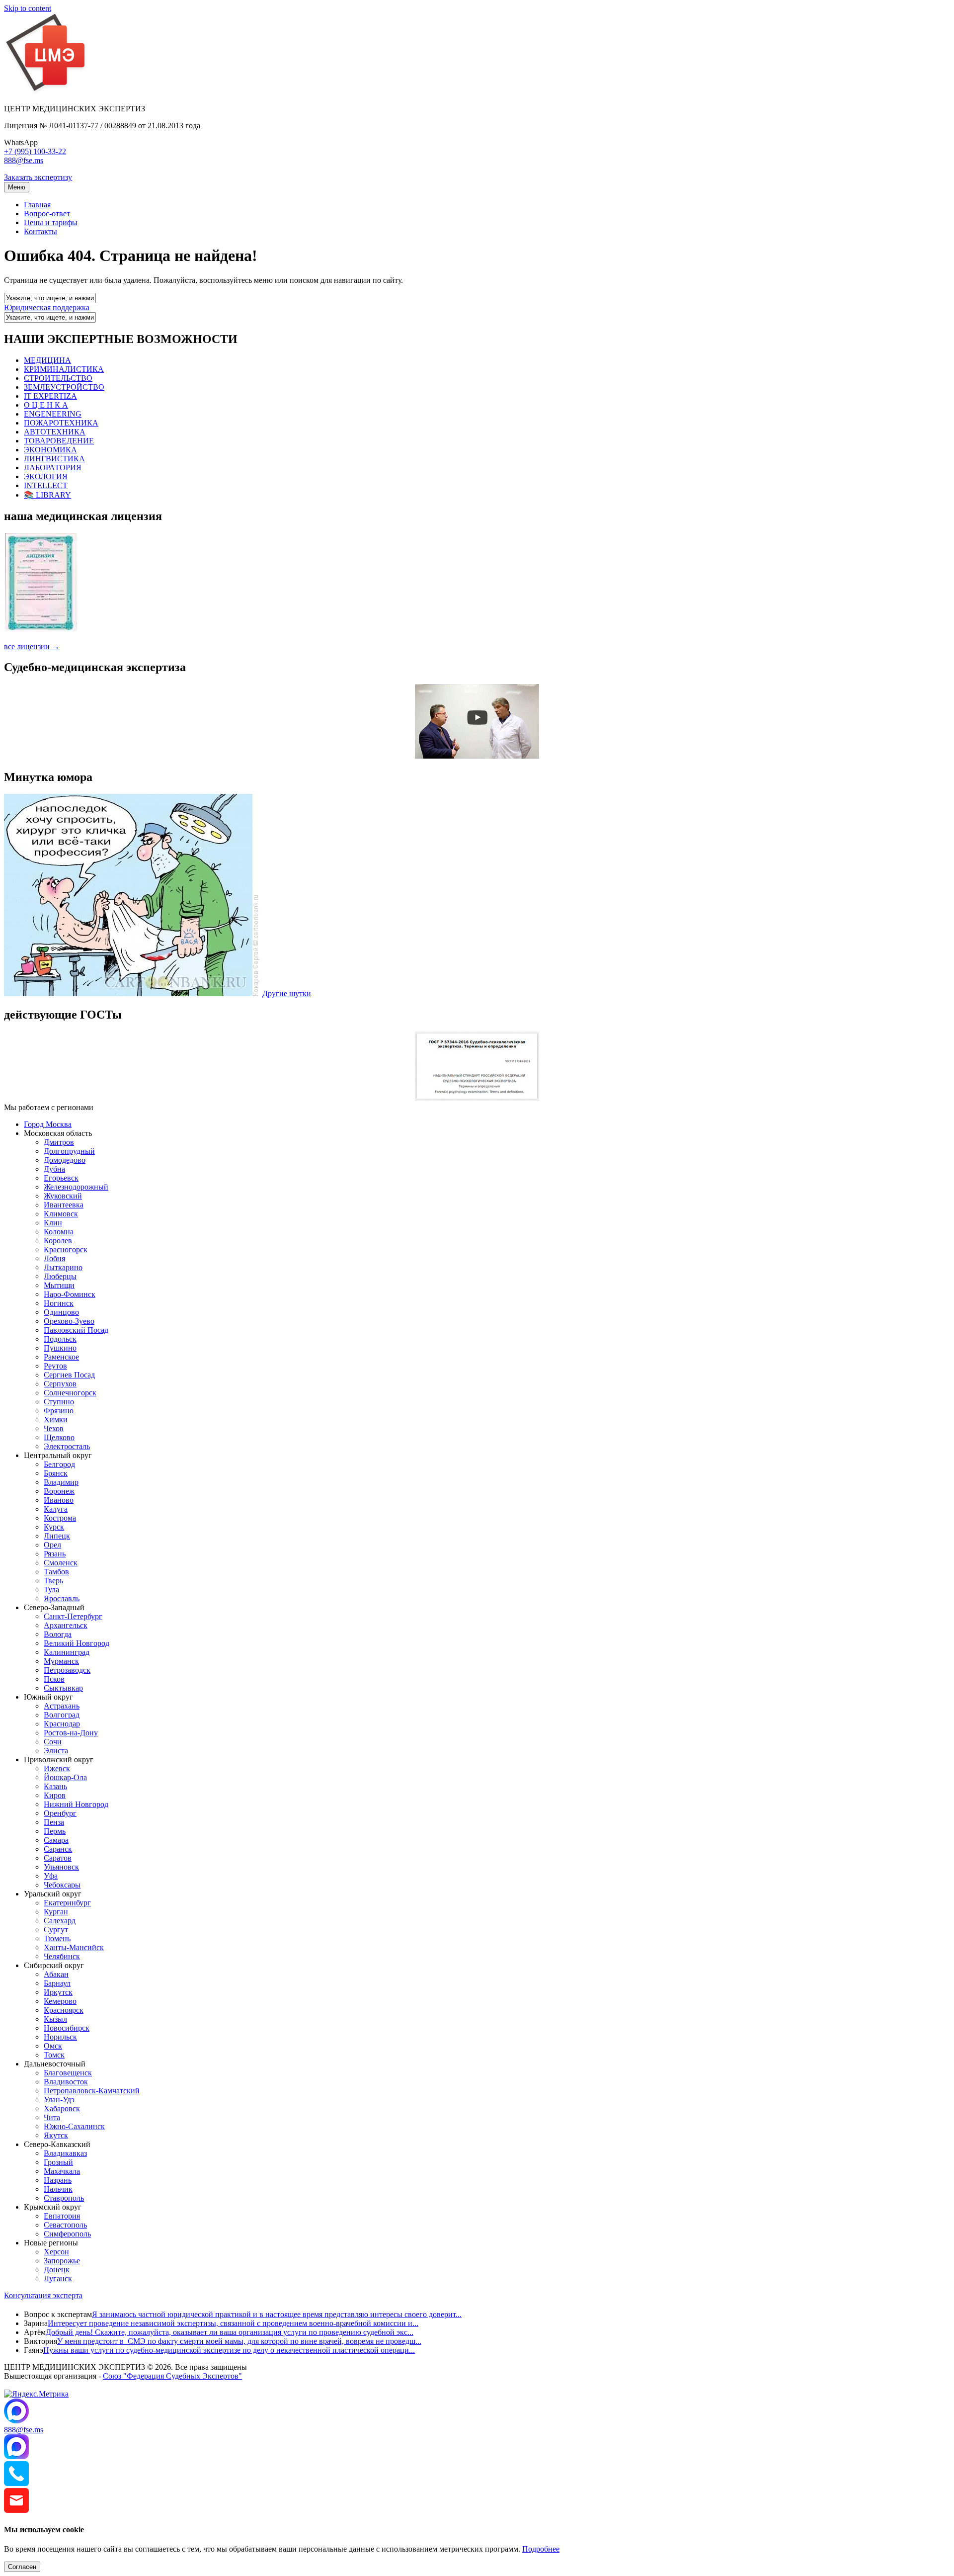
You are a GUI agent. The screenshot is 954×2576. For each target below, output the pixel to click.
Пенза (54, 1822)
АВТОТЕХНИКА (55, 432)
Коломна (59, 1232)
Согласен (22, 2567)
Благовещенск (68, 2073)
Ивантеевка (64, 1205)
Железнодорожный (76, 1187)
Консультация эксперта (43, 2295)
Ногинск (59, 1303)
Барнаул (57, 1983)
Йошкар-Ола (65, 1777)
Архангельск (66, 1625)
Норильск (60, 2037)
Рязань (55, 1554)
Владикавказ (65, 2153)
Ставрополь (64, 2198)
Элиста (56, 1751)
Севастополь (65, 2225)
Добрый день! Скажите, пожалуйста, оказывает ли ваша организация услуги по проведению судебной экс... (230, 2332)
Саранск (58, 1849)
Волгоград (62, 1715)
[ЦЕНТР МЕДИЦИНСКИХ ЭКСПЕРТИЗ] (46, 92)
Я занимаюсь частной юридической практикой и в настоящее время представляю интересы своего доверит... (277, 2314)
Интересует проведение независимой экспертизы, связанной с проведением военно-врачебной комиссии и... (233, 2323)
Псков (54, 1679)
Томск (54, 2055)
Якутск (56, 2135)
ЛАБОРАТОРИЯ (53, 468)
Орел (52, 1545)
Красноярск (64, 2010)
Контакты (40, 231)
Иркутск (58, 1992)
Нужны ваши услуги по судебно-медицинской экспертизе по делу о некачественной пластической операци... (229, 2350)
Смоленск (61, 1563)
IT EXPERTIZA (50, 396)
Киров (55, 1795)
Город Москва (48, 1124)
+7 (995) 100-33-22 (35, 151)
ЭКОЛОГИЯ (46, 476)
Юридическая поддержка (47, 307)
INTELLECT (46, 485)
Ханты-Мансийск (74, 1947)
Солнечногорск (70, 1393)
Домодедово (65, 1160)
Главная (37, 205)
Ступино (59, 1402)
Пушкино (60, 1348)
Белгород (59, 1464)
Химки (56, 1419)
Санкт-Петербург (73, 1616)
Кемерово (60, 2001)
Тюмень (57, 1938)
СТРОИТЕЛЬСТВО (58, 378)
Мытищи (59, 1285)
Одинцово (61, 1312)
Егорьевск (61, 1178)
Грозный (58, 2162)
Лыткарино (63, 1267)
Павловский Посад (76, 1330)
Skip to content (28, 8)
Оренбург (60, 1813)
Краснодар (62, 1724)
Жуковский (63, 1196)
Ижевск (57, 1768)
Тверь (53, 1581)
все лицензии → (32, 646)
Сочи (53, 1742)
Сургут (56, 1930)
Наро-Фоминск (70, 1294)
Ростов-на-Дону (71, 1733)
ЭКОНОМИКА (50, 450)
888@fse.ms (24, 160)
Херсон (56, 2252)
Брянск (56, 1473)
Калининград (67, 1652)
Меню (17, 187)
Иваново (59, 1500)
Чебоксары (62, 1885)
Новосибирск (67, 2028)
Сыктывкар (63, 1688)
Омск (53, 2046)
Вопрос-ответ (47, 214)
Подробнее (541, 2549)
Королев (58, 1241)
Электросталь (67, 1446)
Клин (53, 1223)
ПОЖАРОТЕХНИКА (61, 423)
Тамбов (56, 1572)
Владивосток (66, 2082)
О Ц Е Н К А (46, 405)
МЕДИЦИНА (47, 360)
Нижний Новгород (76, 1804)
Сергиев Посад (69, 1375)
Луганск (58, 2278)
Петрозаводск (67, 1670)
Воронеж (59, 1491)
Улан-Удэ (59, 2100)
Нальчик (58, 2189)
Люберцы (60, 1276)
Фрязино (59, 1411)
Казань (55, 1786)
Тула (51, 1589)
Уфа (51, 1876)
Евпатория (62, 2216)
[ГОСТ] (477, 1098)
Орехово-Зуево (69, 1321)
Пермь (55, 1831)
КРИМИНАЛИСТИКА (64, 369)
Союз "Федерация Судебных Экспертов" (172, 2376)
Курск (54, 1527)
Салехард (60, 1921)
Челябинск (62, 1956)
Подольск (60, 1339)
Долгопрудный (69, 1151)
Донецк (57, 2270)
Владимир (61, 1482)
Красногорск (66, 1249)
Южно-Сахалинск (74, 2126)
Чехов (54, 1428)
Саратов (58, 1858)
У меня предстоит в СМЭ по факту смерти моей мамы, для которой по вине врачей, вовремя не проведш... (239, 2341)
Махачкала (62, 2171)
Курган (56, 1912)
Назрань (58, 2180)
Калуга (56, 1509)
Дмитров (59, 1142)
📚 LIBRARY (47, 495)
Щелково (59, 1437)
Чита (52, 2117)
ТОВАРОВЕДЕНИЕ (59, 441)
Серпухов (60, 1384)
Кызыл (55, 2019)
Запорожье (62, 2261)
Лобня (54, 1258)
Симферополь (67, 2234)
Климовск (61, 1214)
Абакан (56, 1974)
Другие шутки (287, 993)
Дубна (54, 1169)
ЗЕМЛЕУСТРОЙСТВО (64, 387)
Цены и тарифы (51, 222)
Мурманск (61, 1661)
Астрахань (62, 1706)
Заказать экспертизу (38, 177)
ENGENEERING (53, 414)
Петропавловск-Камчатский (92, 2091)
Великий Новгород (77, 1643)
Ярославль (62, 1598)
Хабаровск (62, 2108)
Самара (56, 1840)
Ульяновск (61, 1867)
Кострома (60, 1518)
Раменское (61, 1357)
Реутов (55, 1366)
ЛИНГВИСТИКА (54, 459)
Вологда (58, 1634)
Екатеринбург (67, 1903)
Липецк (57, 1536)
